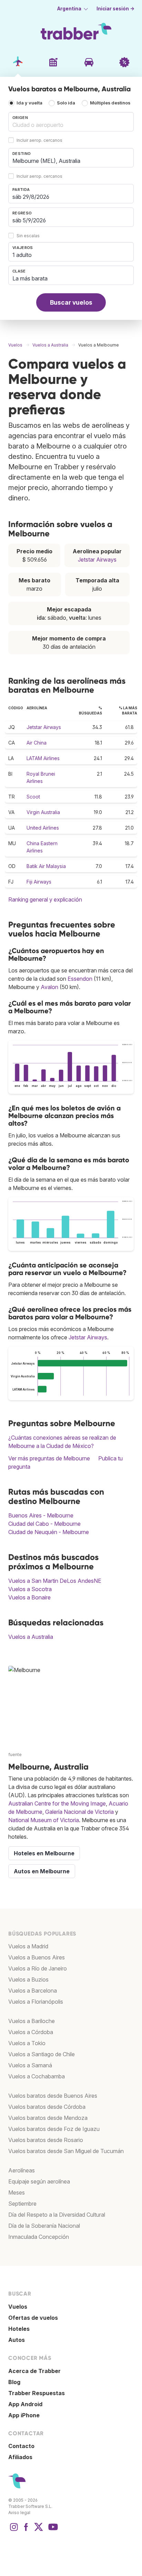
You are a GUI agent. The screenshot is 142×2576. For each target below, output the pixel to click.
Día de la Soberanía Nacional (44, 2226)
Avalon (49, 987)
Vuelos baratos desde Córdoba (47, 2107)
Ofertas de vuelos (33, 2318)
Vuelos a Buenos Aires (37, 1957)
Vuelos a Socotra (30, 1589)
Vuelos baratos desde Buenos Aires (53, 2096)
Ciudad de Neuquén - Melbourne (49, 1532)
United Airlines (43, 828)
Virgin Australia (43, 812)
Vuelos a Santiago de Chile (42, 2054)
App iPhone (24, 2415)
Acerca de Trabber (34, 2371)
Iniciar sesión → (115, 9)
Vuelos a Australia (31, 1637)
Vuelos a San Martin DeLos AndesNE (55, 1581)
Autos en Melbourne (42, 1871)
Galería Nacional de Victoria (79, 1812)
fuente (15, 1755)
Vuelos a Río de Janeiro (38, 1968)
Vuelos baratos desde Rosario (46, 2140)
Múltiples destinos (110, 103)
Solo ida (66, 103)
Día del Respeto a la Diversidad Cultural (57, 2215)
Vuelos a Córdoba (31, 2032)
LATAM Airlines (43, 758)
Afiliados (20, 2457)
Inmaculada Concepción (39, 2237)
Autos (17, 2340)
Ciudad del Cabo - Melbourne (44, 1524)
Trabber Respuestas (37, 2393)
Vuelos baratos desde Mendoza (48, 2118)
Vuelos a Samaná (30, 2065)
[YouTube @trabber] (52, 2530)
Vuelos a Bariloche (32, 2021)
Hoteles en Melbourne (44, 1853)
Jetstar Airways (97, 560)
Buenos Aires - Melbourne (41, 1515)
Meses (17, 2192)
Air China (37, 743)
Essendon (80, 979)
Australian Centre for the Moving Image (57, 1803)
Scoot (33, 797)
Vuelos (18, 2307)
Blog (14, 2382)
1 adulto (22, 255)
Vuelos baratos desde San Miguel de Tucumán (66, 2151)
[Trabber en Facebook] (26, 2530)
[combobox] (71, 122)
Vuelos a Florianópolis (36, 2002)
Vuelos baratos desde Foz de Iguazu (54, 2129)
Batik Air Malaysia (46, 866)
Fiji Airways (39, 882)
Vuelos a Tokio (27, 2043)
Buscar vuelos (71, 302)
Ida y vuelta (29, 103)
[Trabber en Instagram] (14, 2530)
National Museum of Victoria (44, 1820)
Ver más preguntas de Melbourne (49, 1458)
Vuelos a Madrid (28, 1946)
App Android (25, 2404)
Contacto (21, 2446)
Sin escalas (28, 236)
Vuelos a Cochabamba (37, 2076)
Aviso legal (19, 2513)
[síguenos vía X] (39, 2530)
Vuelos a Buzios (28, 1979)
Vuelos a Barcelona (33, 1991)
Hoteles (19, 2329)
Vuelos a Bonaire (29, 1597)
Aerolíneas (22, 2170)
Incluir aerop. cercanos (39, 141)
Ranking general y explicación (45, 899)
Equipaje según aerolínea (39, 2181)
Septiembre (22, 2204)
